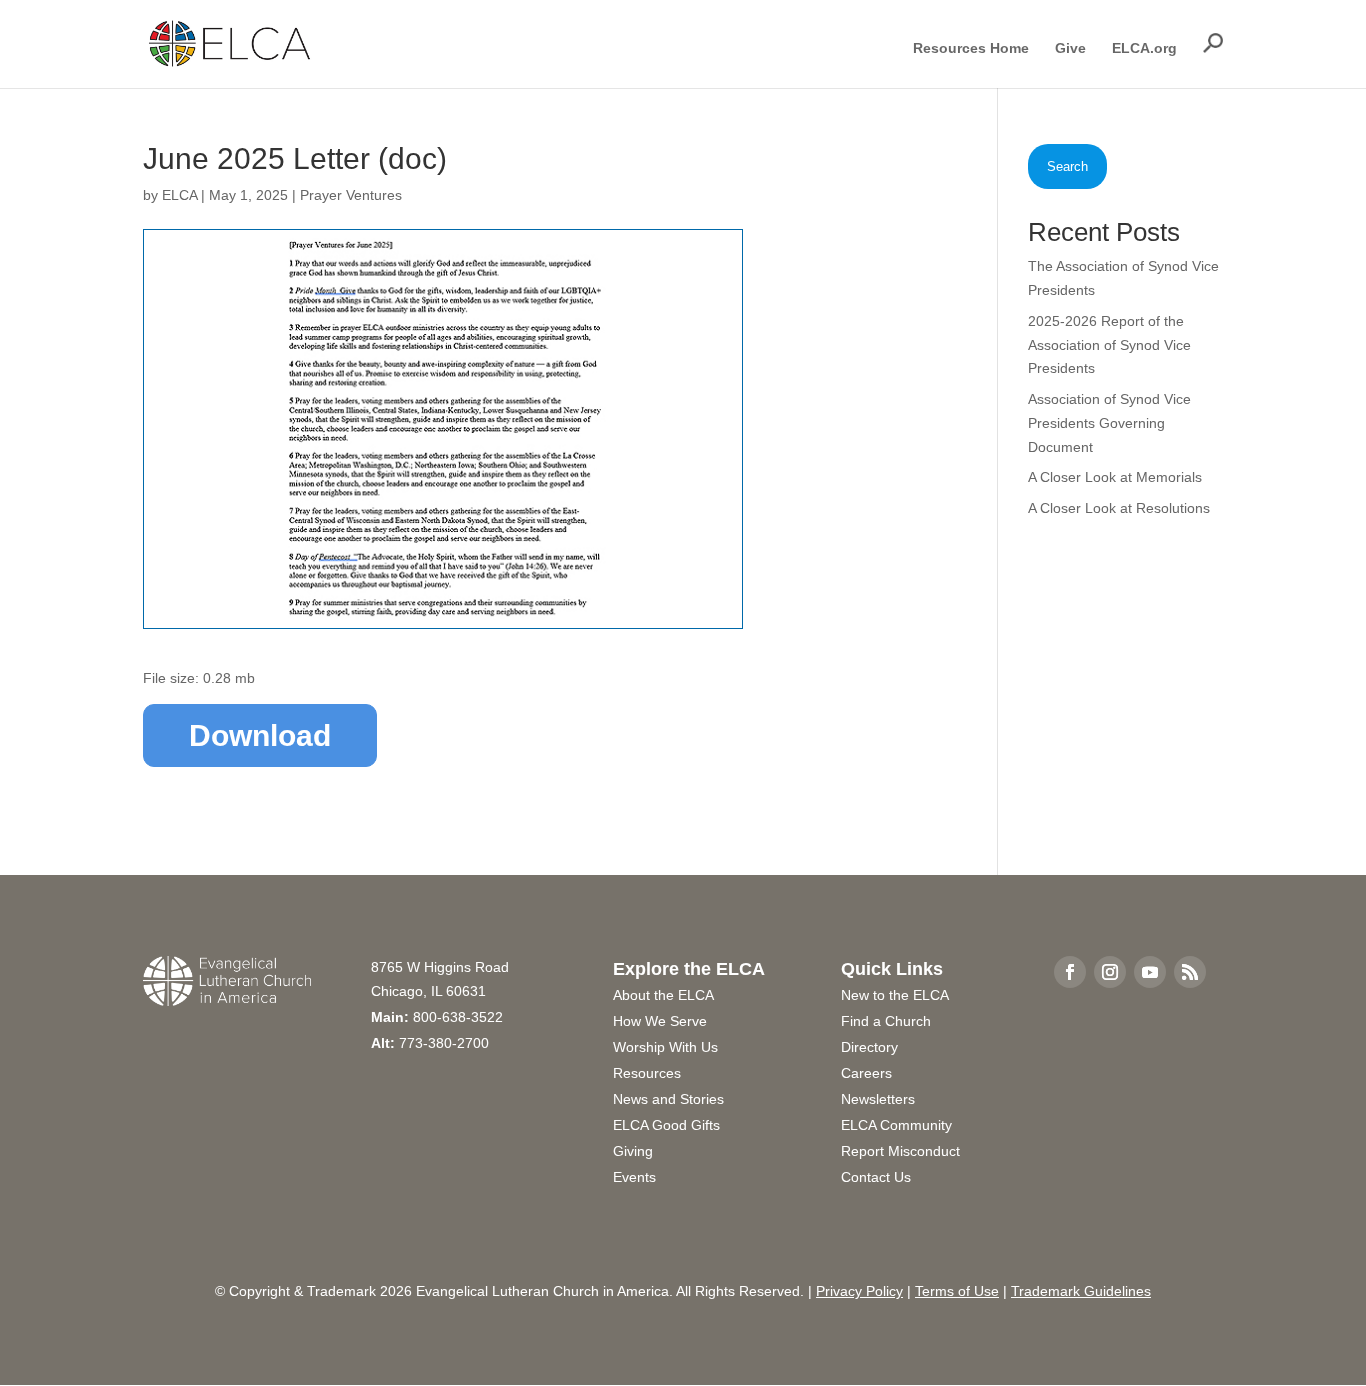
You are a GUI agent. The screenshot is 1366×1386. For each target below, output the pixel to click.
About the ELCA (663, 995)
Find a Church (886, 1021)
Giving (633, 1151)
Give (1070, 48)
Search (1067, 166)
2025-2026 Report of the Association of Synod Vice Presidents (1109, 345)
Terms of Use (957, 1291)
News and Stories (668, 1099)
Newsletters (878, 1099)
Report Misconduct (900, 1151)
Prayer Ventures (351, 195)
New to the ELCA (895, 995)
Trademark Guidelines (1081, 1291)
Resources (647, 1073)
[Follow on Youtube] (1150, 972)
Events (634, 1177)
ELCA (179, 195)
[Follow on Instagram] (1110, 972)
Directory (869, 1047)
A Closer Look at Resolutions (1119, 508)
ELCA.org (1144, 48)
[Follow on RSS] (1190, 972)
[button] (1213, 43)
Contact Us (876, 1177)
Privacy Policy (859, 1291)
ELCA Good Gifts (666, 1125)
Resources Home (971, 48)
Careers (866, 1073)
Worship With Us (665, 1047)
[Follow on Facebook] (1070, 972)
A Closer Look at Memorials (1115, 477)
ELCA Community (896, 1125)
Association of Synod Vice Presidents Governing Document (1109, 423)
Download (260, 735)
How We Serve (660, 1021)
